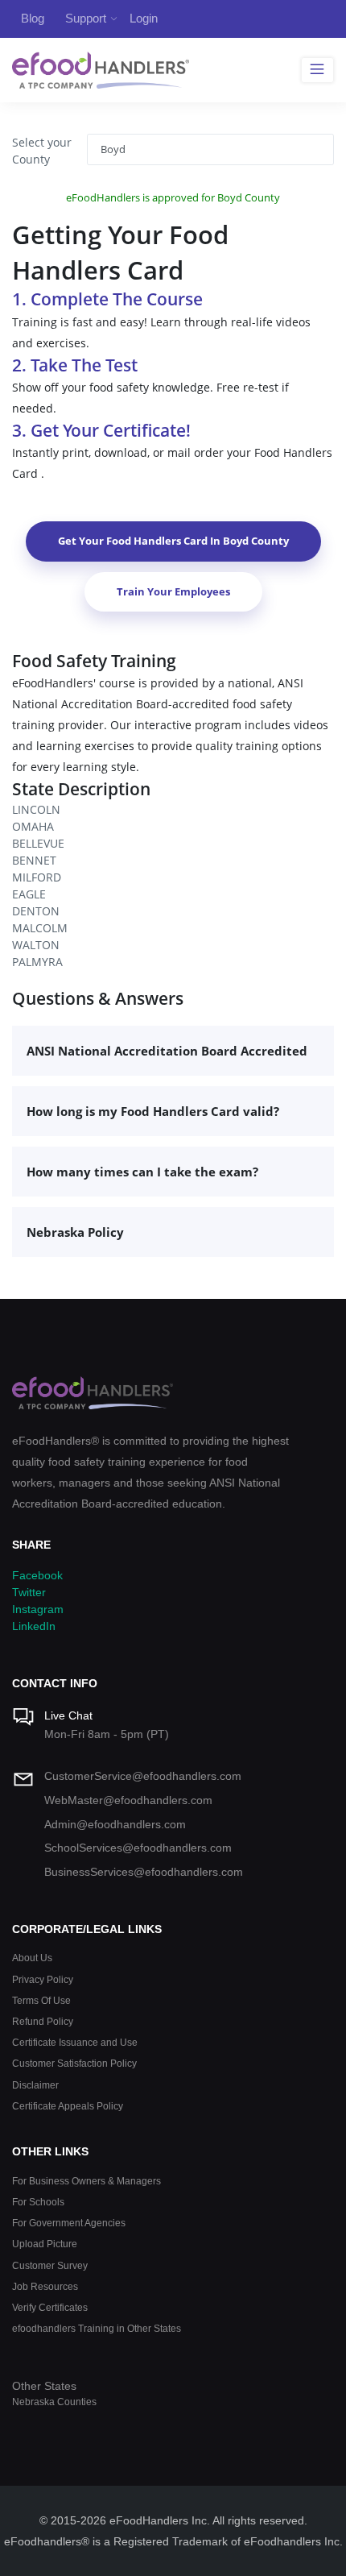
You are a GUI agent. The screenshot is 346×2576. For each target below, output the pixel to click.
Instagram (38, 1609)
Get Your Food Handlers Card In (173, 541)
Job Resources (45, 2286)
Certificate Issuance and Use (75, 2042)
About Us (32, 1958)
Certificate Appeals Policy (68, 2106)
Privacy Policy (43, 1979)
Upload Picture (45, 2244)
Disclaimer (35, 2085)
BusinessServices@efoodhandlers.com (144, 1872)
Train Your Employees (173, 591)
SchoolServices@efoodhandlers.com (138, 1848)
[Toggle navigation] (317, 70)
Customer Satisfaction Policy (74, 2063)
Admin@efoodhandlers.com (115, 1824)
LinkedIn (34, 1626)
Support (86, 18)
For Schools (38, 2202)
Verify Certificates (50, 2307)
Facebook (37, 1575)
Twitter (29, 1592)
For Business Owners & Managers (86, 2181)
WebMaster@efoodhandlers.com (128, 1800)
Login (144, 18)
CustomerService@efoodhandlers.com (143, 1776)
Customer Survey (50, 2265)
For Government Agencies (69, 2223)
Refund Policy (43, 2021)
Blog (33, 18)
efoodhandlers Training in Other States (97, 2328)
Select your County (42, 151)
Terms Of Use (41, 2000)
